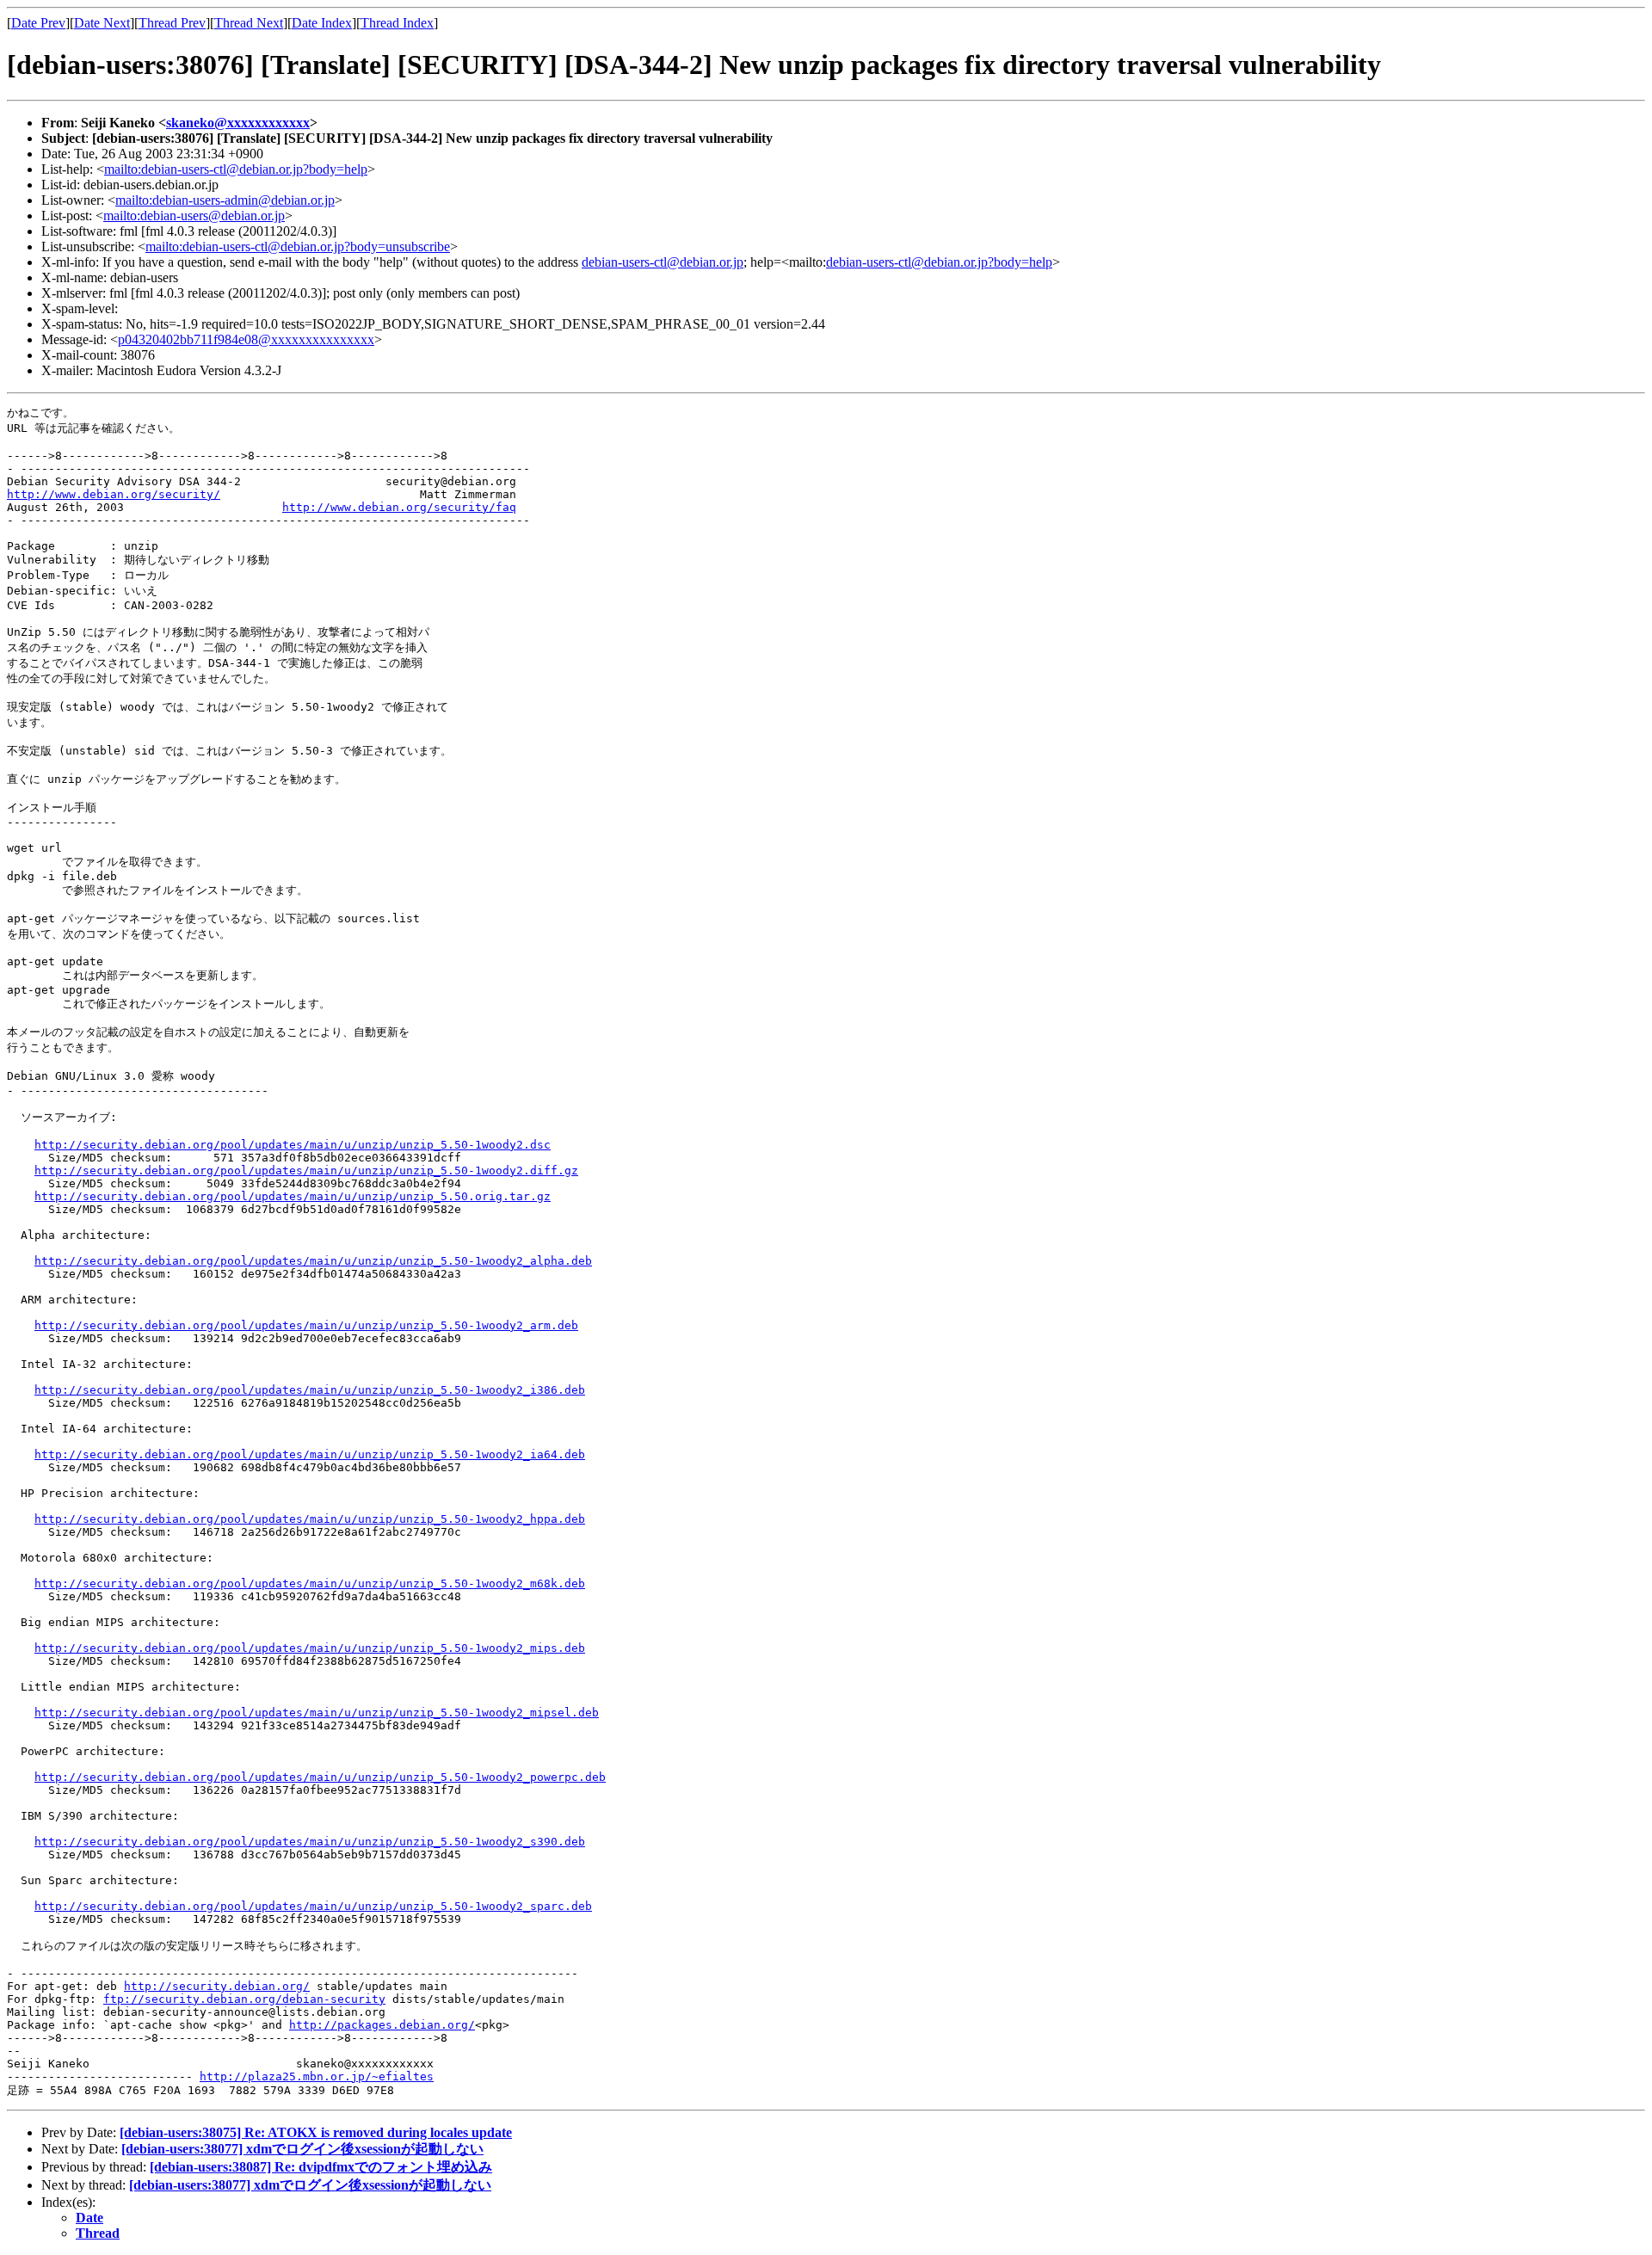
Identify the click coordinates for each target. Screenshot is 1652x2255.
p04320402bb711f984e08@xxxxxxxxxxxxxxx (246, 339)
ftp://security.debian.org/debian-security (244, 1999)
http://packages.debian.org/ (382, 2025)
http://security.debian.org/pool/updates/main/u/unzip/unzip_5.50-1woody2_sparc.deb (313, 1906)
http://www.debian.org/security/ (114, 494)
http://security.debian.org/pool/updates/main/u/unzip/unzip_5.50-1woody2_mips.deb (310, 1648)
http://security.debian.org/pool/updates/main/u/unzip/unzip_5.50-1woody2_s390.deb (310, 1842)
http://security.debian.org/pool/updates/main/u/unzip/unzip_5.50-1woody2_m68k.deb (310, 1583)
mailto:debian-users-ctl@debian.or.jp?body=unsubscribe (298, 246)
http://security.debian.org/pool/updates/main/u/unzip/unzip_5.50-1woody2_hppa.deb (310, 1519)
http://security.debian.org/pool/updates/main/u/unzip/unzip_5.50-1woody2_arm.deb (306, 1325)
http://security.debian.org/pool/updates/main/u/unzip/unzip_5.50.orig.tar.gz (293, 1196)
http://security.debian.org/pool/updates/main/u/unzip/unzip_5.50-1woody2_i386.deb (310, 1390)
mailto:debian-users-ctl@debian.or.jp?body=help (236, 169)
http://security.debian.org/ (217, 1986)
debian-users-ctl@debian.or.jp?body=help (939, 262)
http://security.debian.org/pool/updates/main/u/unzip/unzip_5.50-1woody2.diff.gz (306, 1171)
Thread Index (397, 23)
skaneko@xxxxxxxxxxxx (238, 123)
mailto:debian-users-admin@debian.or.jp (225, 200)
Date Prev (38, 23)
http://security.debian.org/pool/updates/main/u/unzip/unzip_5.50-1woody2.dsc (293, 1145)
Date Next (102, 23)
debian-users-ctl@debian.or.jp (663, 262)
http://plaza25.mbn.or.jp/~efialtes (317, 2076)
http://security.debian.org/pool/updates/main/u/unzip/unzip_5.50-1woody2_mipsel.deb (317, 1713)
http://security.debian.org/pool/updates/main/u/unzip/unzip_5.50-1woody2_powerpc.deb (320, 1777)
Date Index (322, 23)
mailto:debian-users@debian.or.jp (194, 216)
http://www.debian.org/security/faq (399, 507)
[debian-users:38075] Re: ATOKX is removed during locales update (316, 2132)
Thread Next (249, 23)
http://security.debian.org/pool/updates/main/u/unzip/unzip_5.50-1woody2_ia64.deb (310, 1454)
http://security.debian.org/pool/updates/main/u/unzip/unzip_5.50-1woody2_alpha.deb (313, 1261)
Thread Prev (172, 23)
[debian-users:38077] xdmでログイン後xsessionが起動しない (302, 2149)
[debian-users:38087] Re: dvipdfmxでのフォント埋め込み (321, 2167)
